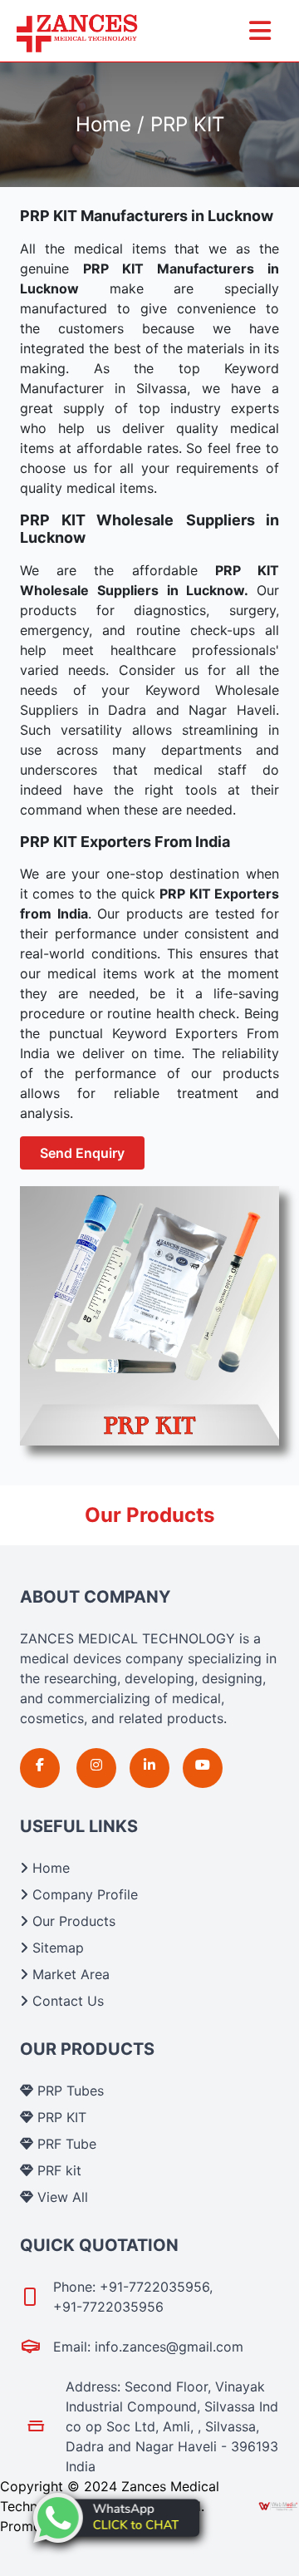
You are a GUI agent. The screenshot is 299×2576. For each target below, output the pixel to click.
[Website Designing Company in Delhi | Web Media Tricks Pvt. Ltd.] (279, 2506)
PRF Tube (65, 2144)
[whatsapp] (116, 2518)
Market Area (69, 1974)
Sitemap (56, 1948)
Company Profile (83, 1894)
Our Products (72, 1921)
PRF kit (57, 2170)
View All (61, 2197)
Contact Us (66, 2001)
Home (49, 1868)
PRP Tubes (69, 2091)
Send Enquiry (82, 1153)
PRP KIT (60, 2117)
